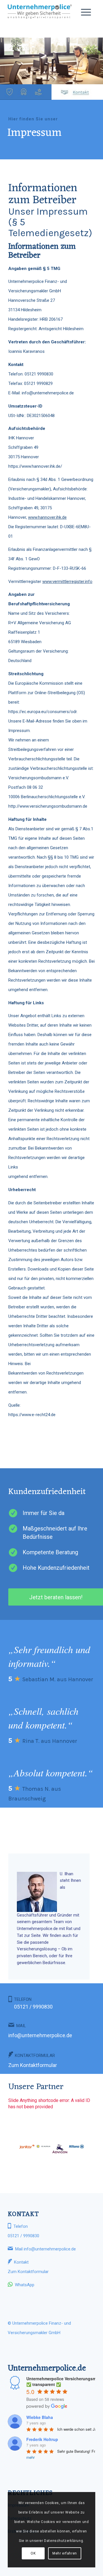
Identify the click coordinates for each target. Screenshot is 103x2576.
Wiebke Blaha (40, 2417)
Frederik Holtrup (42, 2439)
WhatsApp (25, 2285)
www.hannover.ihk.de (47, 517)
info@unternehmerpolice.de (40, 2035)
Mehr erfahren (65, 2553)
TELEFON (33, 2003)
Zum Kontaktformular (33, 2065)
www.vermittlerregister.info (67, 582)
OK (33, 2553)
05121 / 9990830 (23, 2236)
